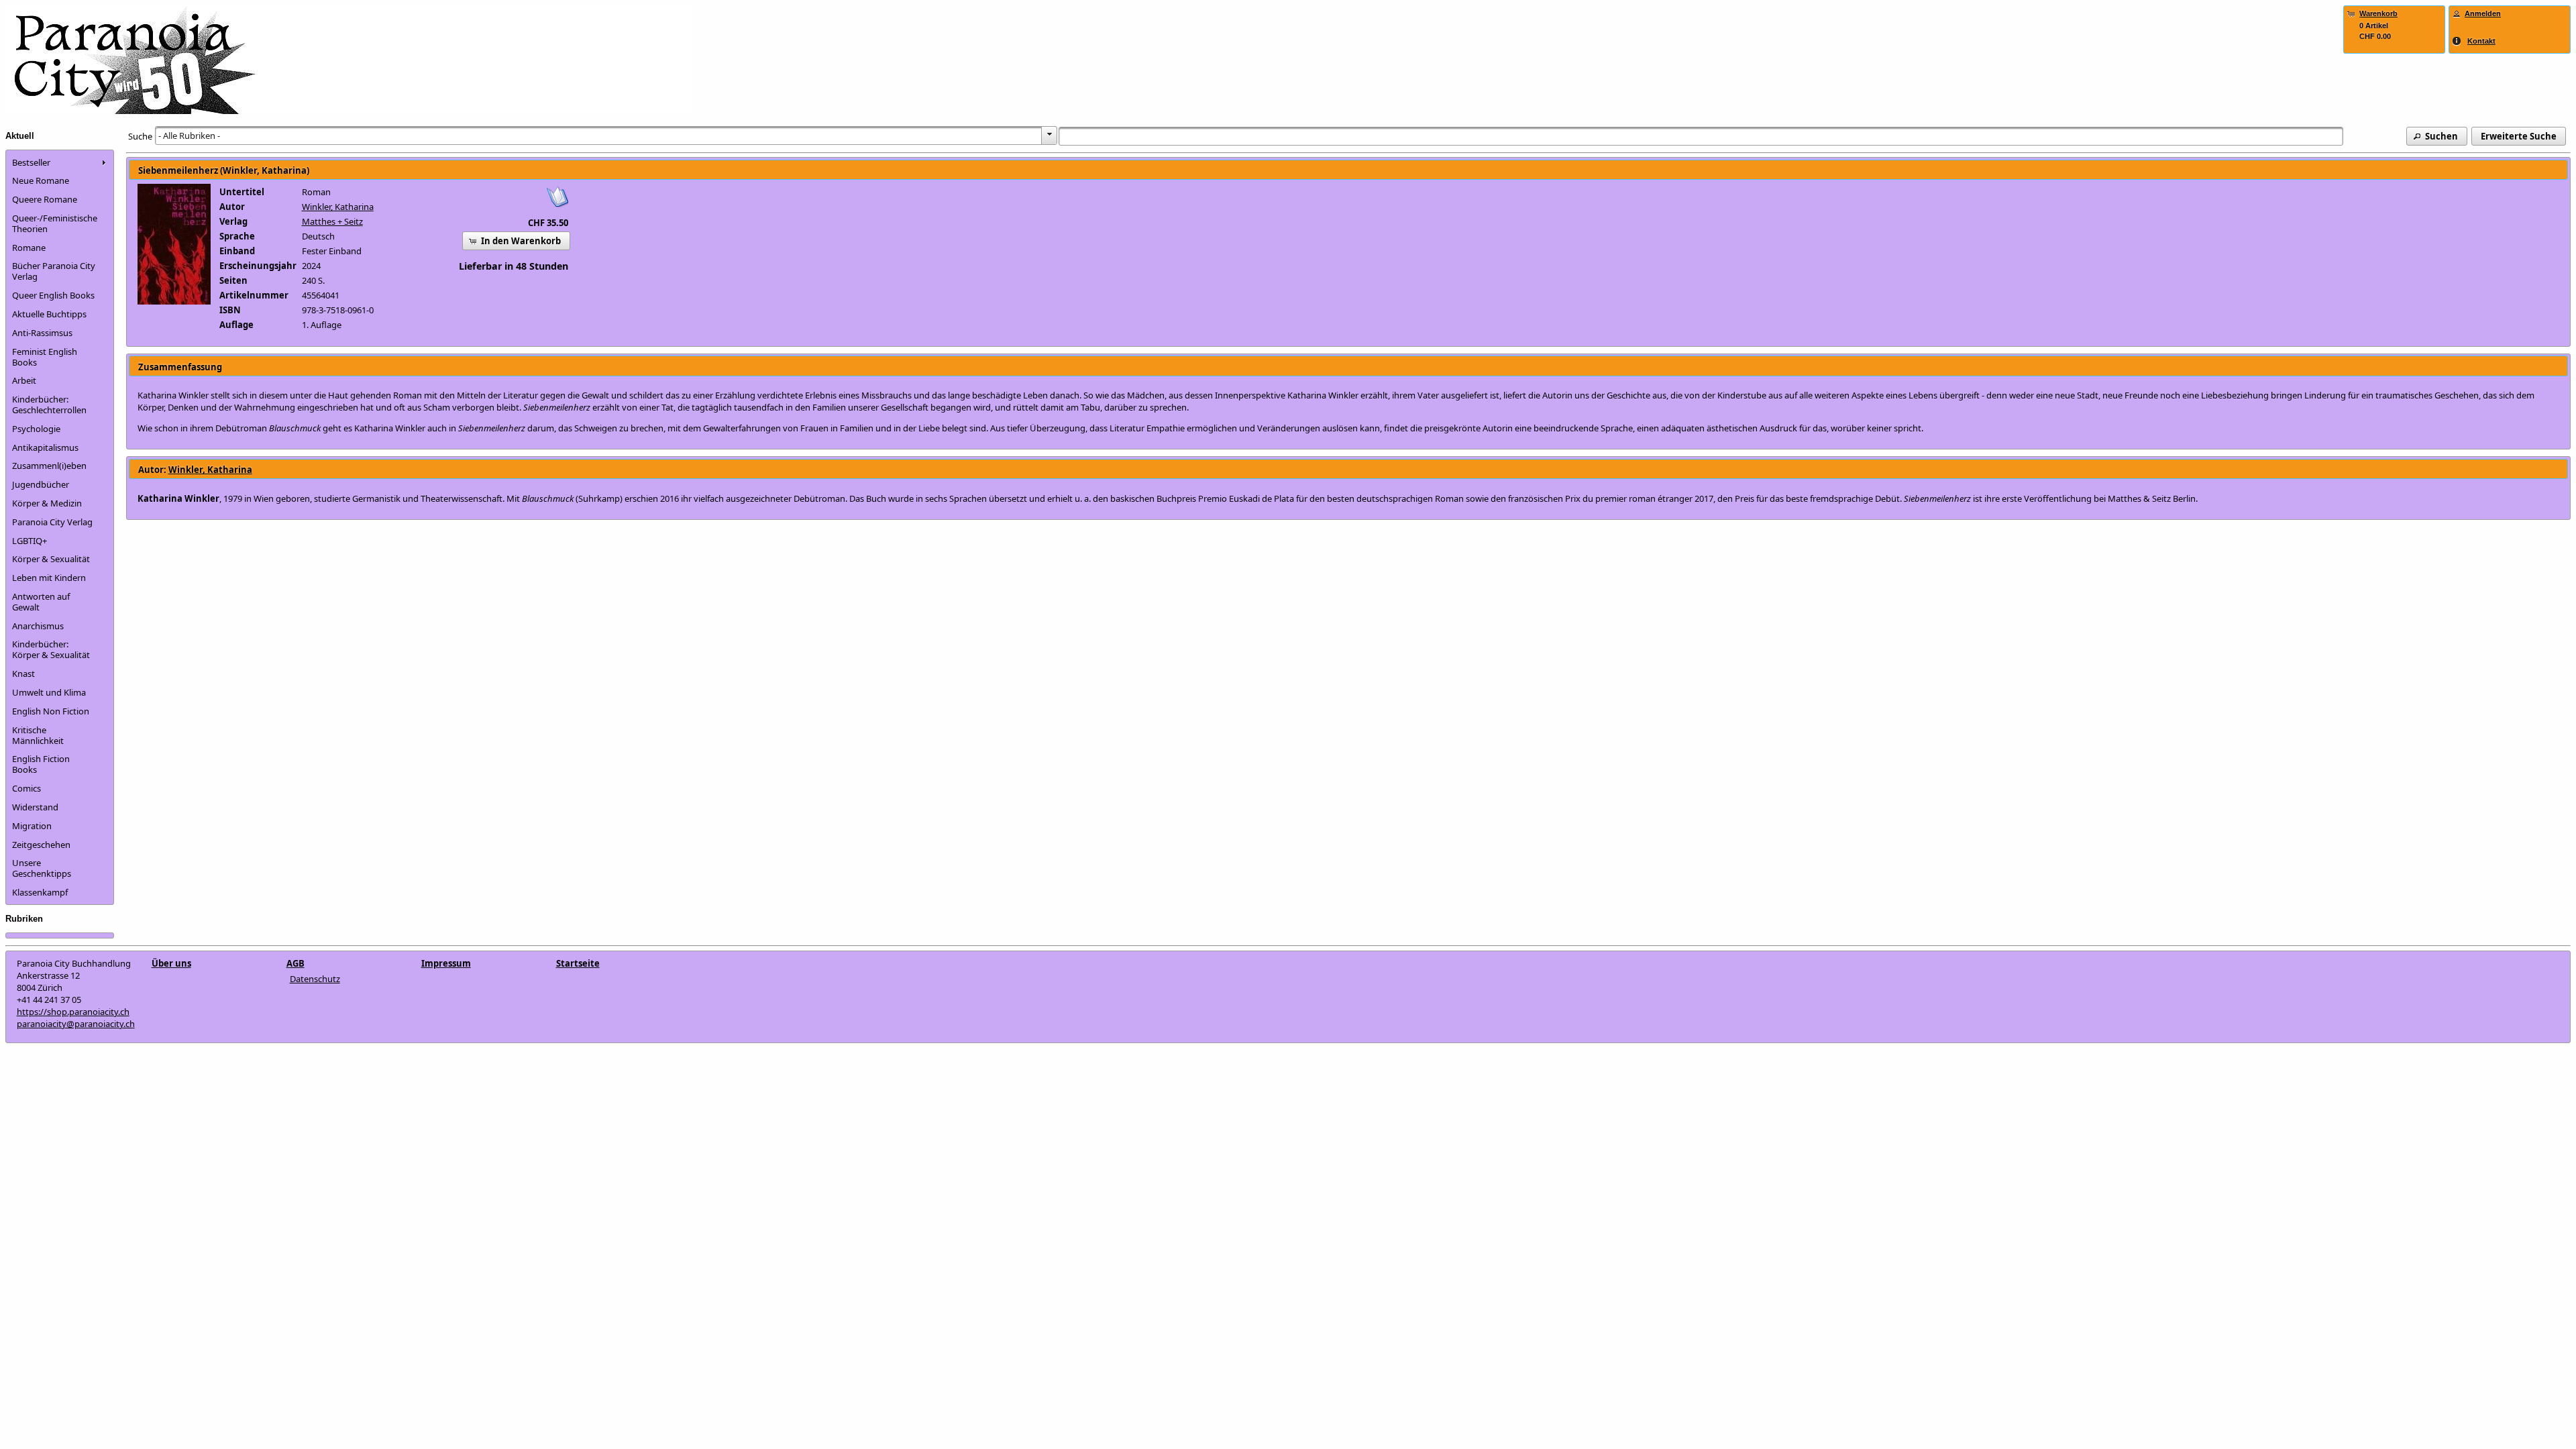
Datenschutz (315, 979)
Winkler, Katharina (338, 207)
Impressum (446, 963)
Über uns (171, 963)
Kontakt (2481, 41)
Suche (140, 136)
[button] (2437, 136)
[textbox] (1701, 136)
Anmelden (2483, 13)
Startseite (578, 963)
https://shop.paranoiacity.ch (73, 1012)
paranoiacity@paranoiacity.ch (76, 1024)
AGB (296, 963)
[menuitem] (60, 162)
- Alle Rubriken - (189, 136)
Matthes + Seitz (332, 221)
